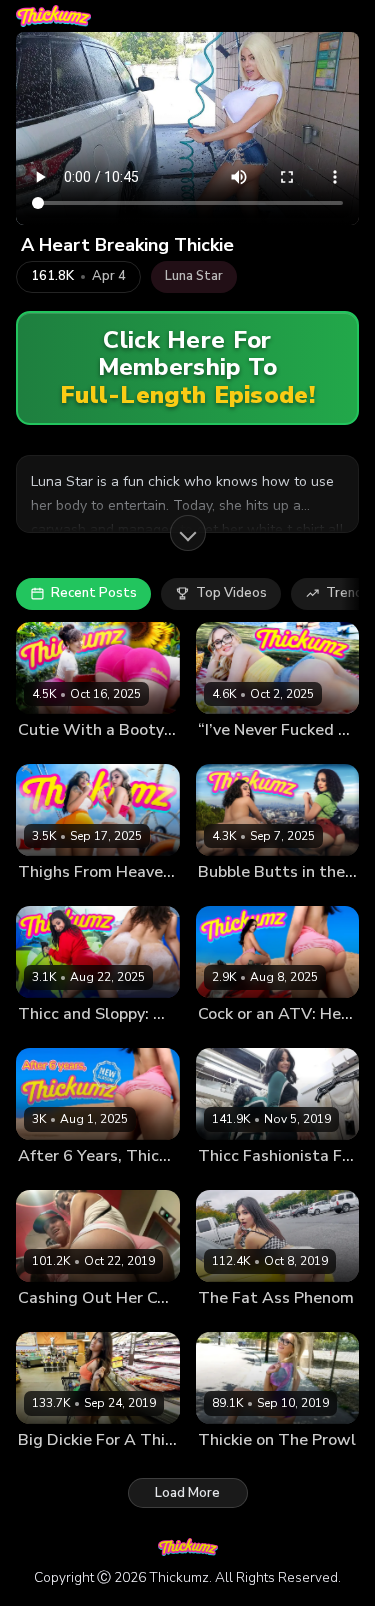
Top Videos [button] (231, 593)
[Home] (53, 16)
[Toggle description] (188, 533)
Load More (187, 1493)
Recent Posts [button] (94, 593)
